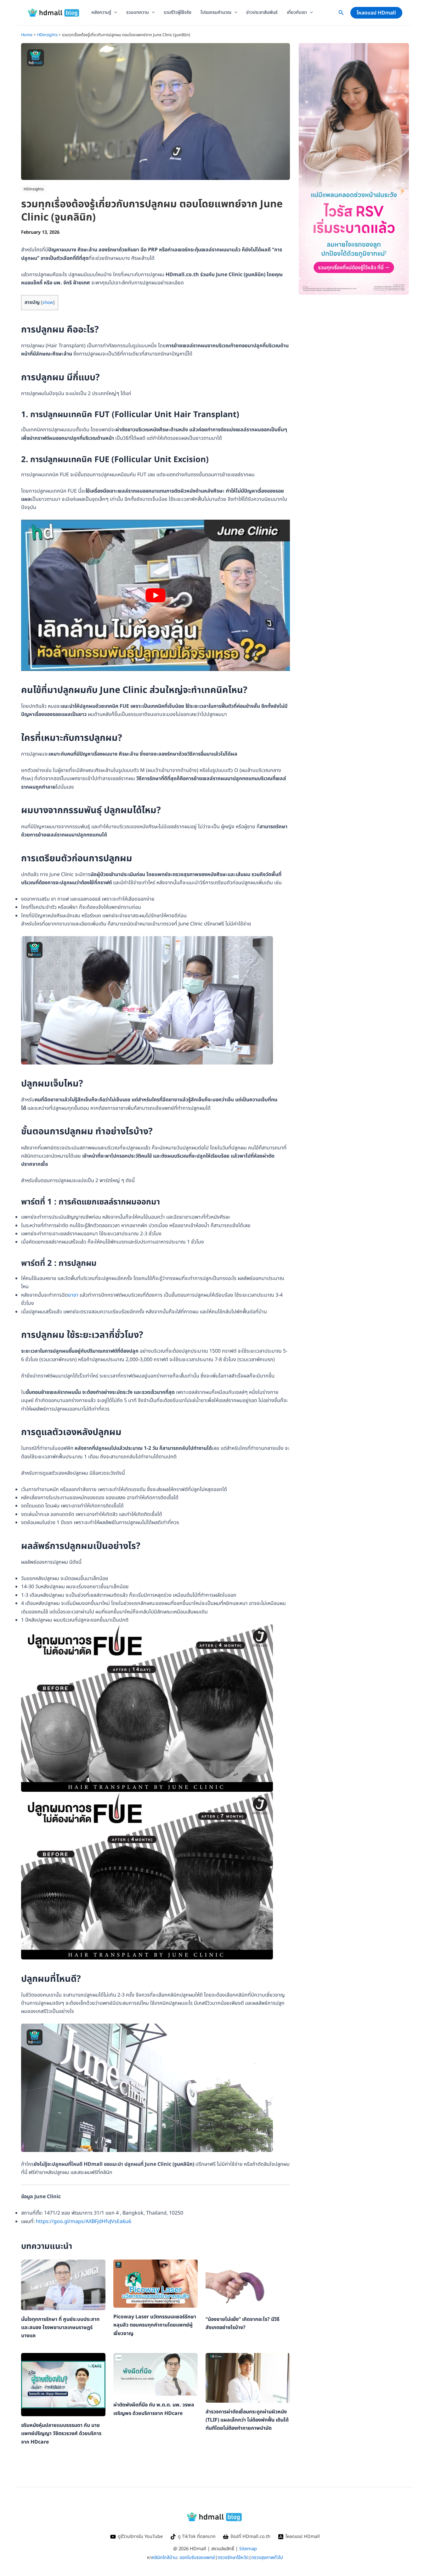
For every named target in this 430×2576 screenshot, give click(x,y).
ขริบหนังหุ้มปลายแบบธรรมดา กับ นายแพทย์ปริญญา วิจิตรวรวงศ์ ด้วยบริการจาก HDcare (61, 2434)
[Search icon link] (341, 14)
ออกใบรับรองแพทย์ (197, 2558)
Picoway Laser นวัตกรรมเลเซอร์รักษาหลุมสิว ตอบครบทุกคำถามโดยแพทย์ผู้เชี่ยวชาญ (155, 2325)
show (48, 302)
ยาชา (73, 1295)
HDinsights (34, 189)
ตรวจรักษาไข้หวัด (233, 2558)
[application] (114, 13)
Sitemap (248, 2549)
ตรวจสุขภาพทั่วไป (267, 2558)
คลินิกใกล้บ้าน (164, 2558)
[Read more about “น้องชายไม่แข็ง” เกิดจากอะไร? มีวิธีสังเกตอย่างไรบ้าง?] (248, 2285)
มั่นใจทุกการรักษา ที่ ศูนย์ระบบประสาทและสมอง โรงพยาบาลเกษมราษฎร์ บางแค (60, 2328)
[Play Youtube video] (156, 595)
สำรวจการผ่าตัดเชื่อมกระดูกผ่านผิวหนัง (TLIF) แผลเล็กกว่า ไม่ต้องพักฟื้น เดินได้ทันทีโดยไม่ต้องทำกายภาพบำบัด (247, 2420)
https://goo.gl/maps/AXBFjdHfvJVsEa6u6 (84, 2221)
